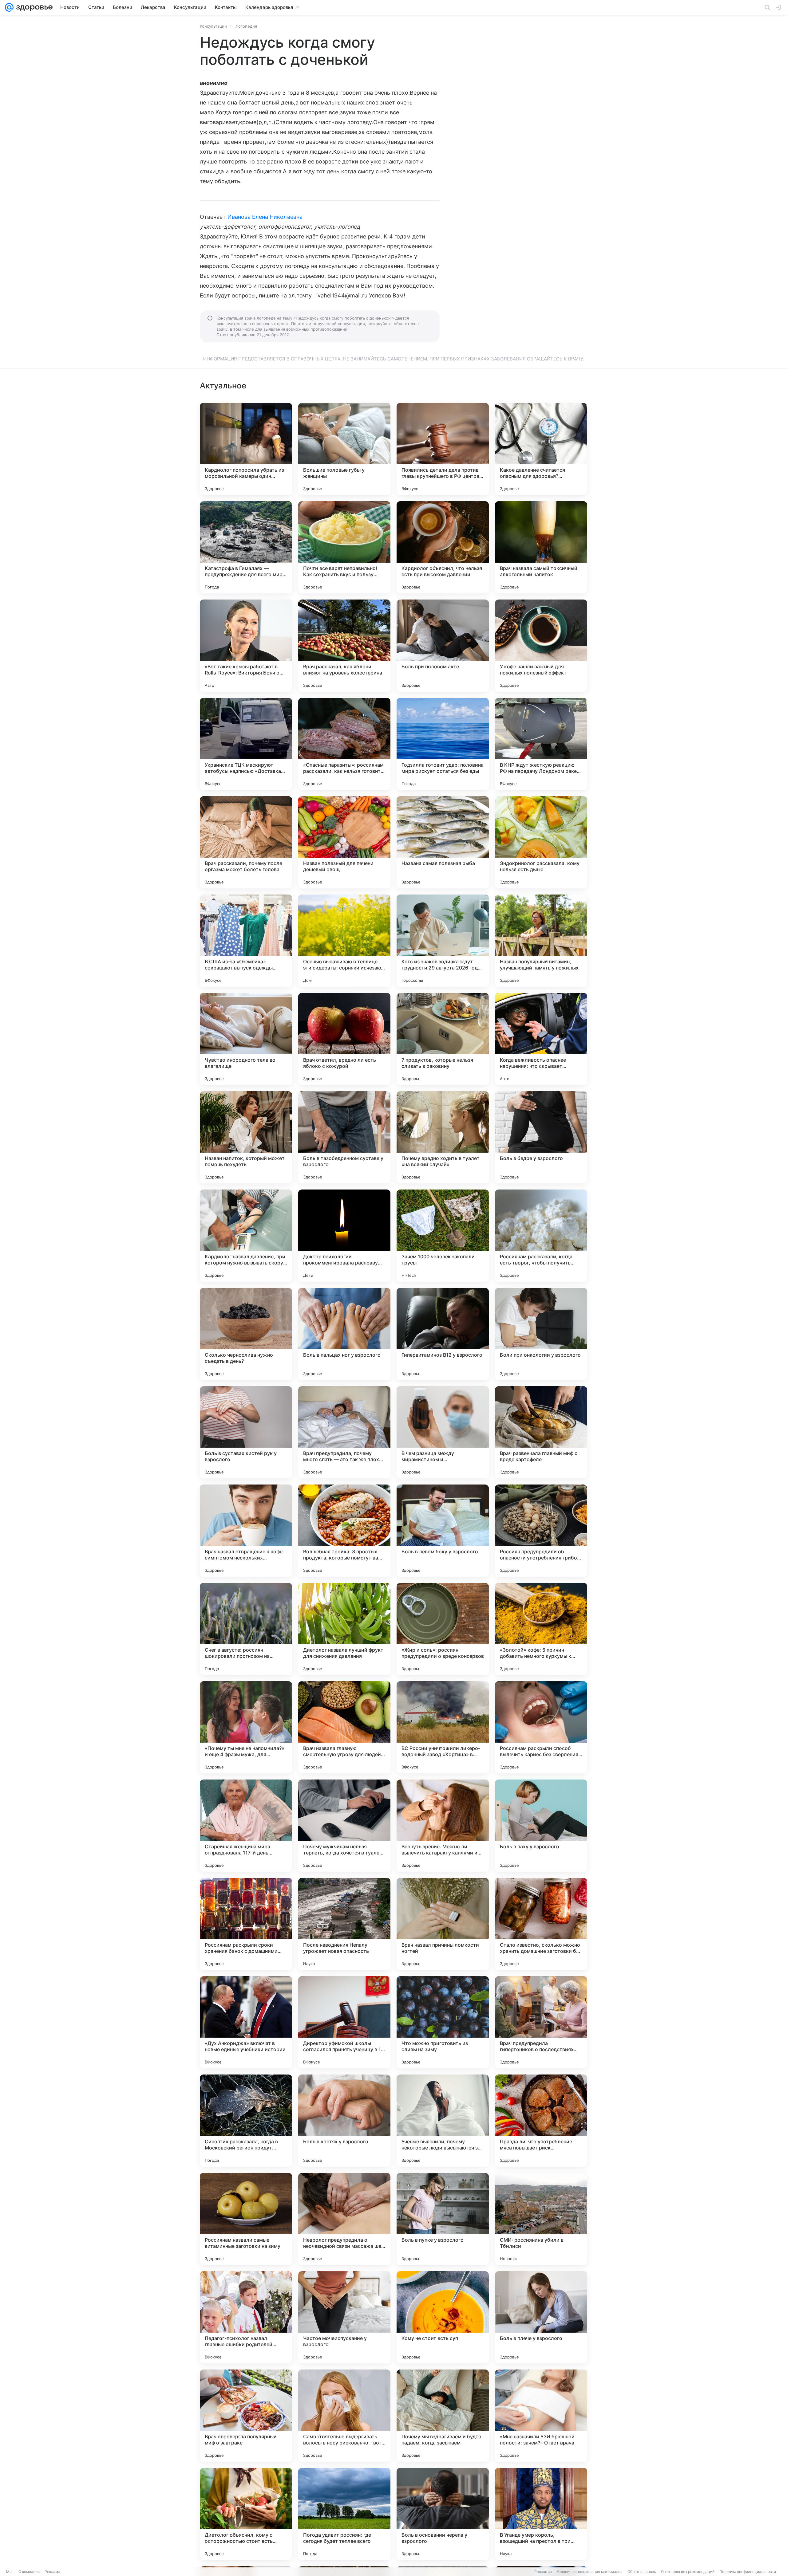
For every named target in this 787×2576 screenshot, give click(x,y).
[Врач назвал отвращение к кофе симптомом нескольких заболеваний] (246, 1531)
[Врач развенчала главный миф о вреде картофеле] (541, 1432)
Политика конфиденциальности (748, 2572)
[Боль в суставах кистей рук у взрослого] (246, 1432)
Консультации (213, 26)
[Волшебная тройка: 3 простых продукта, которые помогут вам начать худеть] (344, 1531)
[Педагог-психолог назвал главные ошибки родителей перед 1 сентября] (246, 2317)
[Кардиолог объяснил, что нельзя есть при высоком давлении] (443, 547)
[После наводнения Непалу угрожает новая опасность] (344, 1924)
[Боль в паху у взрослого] (541, 1826)
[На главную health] (33, 7)
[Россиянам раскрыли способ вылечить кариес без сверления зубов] (541, 1727)
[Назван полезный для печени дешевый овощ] (344, 842)
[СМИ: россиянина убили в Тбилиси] (541, 2219)
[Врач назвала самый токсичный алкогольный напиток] (541, 547)
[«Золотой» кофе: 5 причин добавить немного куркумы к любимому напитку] (541, 1629)
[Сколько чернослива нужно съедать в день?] (246, 1334)
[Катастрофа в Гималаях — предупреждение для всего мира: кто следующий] (246, 547)
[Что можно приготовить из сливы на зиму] (443, 2022)
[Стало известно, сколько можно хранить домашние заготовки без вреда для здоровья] (541, 1924)
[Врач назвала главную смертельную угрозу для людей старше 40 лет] (344, 1727)
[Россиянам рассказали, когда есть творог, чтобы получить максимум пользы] (541, 1236)
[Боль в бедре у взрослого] (541, 1137)
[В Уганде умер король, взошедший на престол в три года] (541, 2514)
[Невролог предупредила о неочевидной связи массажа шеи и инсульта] (344, 2219)
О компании (29, 2572)
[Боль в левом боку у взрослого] (443, 1531)
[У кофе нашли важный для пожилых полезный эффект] (541, 646)
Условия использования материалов (590, 2572)
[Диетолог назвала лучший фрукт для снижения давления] (344, 1629)
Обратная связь (642, 2572)
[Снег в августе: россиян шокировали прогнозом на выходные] (246, 1629)
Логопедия (246, 26)
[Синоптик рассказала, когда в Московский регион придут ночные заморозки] (246, 2121)
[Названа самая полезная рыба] (443, 842)
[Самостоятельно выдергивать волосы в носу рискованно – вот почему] (344, 2416)
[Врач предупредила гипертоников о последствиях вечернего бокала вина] (541, 2022)
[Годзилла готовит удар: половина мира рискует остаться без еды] (443, 744)
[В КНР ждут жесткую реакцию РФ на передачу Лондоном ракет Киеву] (541, 744)
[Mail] (9, 7)
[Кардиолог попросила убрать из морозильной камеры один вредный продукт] (246, 449)
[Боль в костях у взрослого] (344, 2121)
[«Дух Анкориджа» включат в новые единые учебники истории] (246, 2022)
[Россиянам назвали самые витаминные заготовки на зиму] (246, 2219)
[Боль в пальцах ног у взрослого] (344, 1334)
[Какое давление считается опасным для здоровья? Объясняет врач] (541, 449)
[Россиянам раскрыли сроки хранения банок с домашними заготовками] (246, 1924)
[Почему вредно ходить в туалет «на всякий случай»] (443, 1137)
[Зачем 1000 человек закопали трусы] (443, 1236)
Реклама (52, 2572)
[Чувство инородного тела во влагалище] (246, 1039)
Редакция (543, 2572)
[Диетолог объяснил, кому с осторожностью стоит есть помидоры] (246, 2514)
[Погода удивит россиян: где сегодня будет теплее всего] (344, 2514)
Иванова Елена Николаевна (265, 217)
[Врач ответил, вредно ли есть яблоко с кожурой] (344, 1039)
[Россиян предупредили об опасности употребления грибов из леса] (541, 1531)
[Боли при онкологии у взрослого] (541, 1334)
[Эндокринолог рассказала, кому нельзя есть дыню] (541, 842)
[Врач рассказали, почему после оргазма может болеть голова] (246, 842)
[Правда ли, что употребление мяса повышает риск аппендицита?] (541, 2121)
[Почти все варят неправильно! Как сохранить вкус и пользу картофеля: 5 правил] (344, 547)
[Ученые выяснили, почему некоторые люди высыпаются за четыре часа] (443, 2121)
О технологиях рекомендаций (688, 2572)
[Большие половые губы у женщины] (344, 449)
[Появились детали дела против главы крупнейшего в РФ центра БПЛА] (443, 449)
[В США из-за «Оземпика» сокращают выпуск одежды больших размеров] (246, 941)
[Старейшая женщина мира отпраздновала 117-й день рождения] (246, 1826)
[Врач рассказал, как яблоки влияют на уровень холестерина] (344, 646)
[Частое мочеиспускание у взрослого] (344, 2317)
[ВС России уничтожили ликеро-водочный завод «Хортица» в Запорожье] (443, 1727)
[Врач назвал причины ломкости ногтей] (443, 1924)
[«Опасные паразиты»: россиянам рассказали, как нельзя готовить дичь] (344, 744)
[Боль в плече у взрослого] (541, 2317)
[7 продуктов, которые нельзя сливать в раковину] (443, 1039)
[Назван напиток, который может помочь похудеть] (246, 1137)
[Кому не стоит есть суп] (443, 2317)
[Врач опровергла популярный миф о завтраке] (246, 2416)
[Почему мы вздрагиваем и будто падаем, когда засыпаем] (443, 2416)
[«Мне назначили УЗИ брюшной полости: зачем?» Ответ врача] (541, 2416)
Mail (10, 2572)
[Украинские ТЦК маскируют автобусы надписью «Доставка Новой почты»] (246, 744)
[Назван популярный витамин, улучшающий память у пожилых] (541, 941)
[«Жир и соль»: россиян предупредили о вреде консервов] (443, 1629)
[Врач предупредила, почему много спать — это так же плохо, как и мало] (344, 1432)
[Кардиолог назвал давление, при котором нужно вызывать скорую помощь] (246, 1236)
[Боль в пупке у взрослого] (443, 2219)
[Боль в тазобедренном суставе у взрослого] (344, 1137)
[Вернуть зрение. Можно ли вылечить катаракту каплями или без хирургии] (443, 1826)
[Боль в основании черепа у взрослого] (443, 2514)
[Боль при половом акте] (443, 646)
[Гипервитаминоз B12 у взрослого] (443, 1334)
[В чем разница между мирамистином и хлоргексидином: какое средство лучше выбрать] (443, 1432)
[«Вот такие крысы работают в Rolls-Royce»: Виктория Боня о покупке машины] (246, 646)
